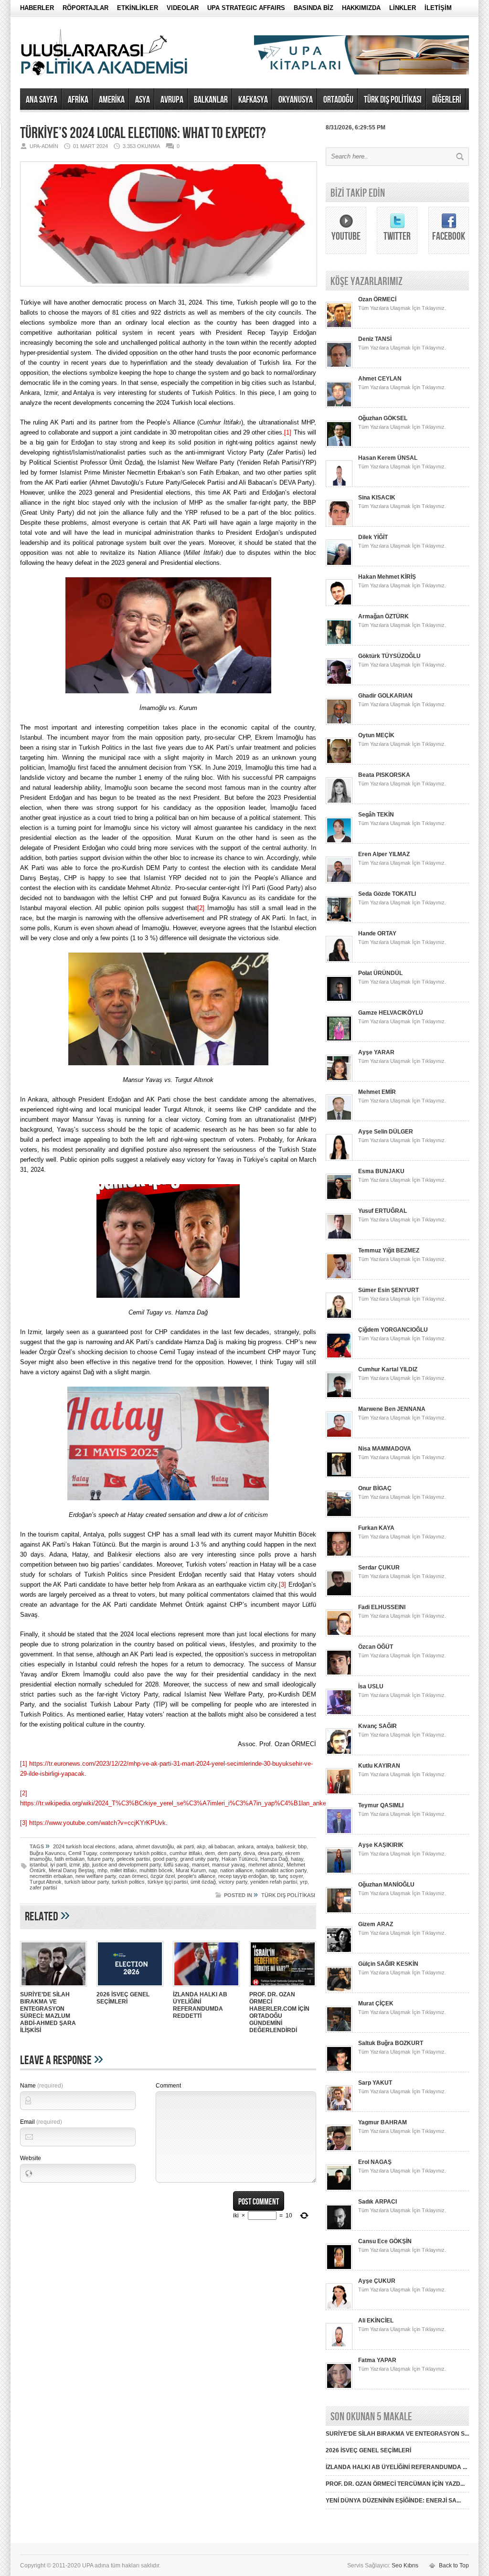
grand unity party (199, 1859)
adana (126, 1846)
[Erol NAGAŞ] (339, 2189)
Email (41, 2122)
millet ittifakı (123, 1870)
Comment (168, 2086)
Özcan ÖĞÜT (376, 1647)
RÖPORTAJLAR (85, 8)
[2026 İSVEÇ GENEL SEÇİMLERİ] (130, 1988)
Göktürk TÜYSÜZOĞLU (389, 656)
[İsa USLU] (339, 1714)
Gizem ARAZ (376, 1924)
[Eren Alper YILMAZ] (339, 881)
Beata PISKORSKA (384, 775)
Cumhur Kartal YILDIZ (388, 1369)
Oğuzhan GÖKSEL (383, 418)
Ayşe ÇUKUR (377, 2281)
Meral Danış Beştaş (72, 1870)
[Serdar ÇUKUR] (339, 1595)
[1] (288, 432)
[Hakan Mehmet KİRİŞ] (339, 604)
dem (210, 1853)
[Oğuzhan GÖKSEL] (339, 445)
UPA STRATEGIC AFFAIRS (246, 8)
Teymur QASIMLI (381, 1805)
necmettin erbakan (51, 1876)
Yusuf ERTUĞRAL (383, 1211)
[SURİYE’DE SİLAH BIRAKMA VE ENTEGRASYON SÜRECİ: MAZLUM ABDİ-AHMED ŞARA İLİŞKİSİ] (53, 1988)
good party (165, 1859)
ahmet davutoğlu (155, 1846)
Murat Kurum (191, 1870)
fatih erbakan (69, 1859)
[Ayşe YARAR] (339, 1080)
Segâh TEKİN (376, 815)
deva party (270, 1853)
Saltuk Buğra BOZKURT (391, 2043)
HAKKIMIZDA (361, 8)
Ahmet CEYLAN (380, 379)
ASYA (143, 100)
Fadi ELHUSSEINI (382, 1607)
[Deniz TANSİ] (339, 366)
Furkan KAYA (376, 1528)
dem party (229, 1853)
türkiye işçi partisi (168, 1882)
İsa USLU (371, 1686)
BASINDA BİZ (314, 8)
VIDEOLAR (183, 8)
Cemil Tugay (83, 1853)
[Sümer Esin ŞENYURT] (339, 1317)
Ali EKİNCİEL (376, 2321)
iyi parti (58, 1865)
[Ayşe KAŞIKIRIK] (339, 1872)
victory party (233, 1882)
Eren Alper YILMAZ (384, 854)
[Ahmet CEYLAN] (339, 406)
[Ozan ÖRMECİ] (339, 327)
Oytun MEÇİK (376, 735)
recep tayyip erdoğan (243, 1876)
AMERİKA (112, 100)
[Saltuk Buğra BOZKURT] (339, 2070)
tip (273, 1876)
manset (201, 1865)
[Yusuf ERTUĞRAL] (339, 1238)
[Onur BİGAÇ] (339, 1516)
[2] (201, 908)
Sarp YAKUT (375, 2083)
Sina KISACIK (377, 498)
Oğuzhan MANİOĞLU (386, 1885)
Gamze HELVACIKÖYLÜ (391, 1013)
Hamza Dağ (274, 1859)
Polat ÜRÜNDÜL (380, 973)
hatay (297, 1859)
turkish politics (128, 1882)
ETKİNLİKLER (138, 8)
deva (249, 1853)
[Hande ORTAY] (339, 961)
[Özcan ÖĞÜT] (339, 1674)
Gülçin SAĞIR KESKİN (388, 1964)
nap (213, 1870)
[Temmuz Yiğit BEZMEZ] (339, 1278)
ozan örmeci (133, 1876)
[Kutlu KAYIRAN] (339, 1793)
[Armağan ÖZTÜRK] (339, 644)
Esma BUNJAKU (381, 1171)
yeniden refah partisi (274, 1882)
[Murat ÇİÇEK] (339, 2031)
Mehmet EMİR (377, 1092)
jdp (86, 1865)
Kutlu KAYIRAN (379, 1766)
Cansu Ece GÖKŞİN (385, 2241)
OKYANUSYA (296, 100)
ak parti (185, 1846)
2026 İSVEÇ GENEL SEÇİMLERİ (123, 1998)
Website (31, 2158)
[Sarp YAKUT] (339, 2110)
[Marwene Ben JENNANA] (339, 1436)
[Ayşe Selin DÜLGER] (339, 1159)
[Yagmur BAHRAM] (339, 2150)
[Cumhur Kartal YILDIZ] (339, 1397)
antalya (265, 1846)
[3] (282, 1585)
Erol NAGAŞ (375, 2162)
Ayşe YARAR (376, 1052)
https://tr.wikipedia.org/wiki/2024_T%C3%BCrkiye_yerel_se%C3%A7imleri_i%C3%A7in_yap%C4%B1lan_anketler (177, 1803)
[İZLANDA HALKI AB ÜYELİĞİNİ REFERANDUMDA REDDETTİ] (206, 1988)
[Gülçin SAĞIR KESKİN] (339, 1991)
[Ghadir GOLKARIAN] (339, 723)
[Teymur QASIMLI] (339, 1833)
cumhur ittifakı (186, 1853)
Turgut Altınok (46, 1882)
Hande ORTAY (377, 933)
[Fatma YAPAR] (339, 2387)
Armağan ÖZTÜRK (383, 616)
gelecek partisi (133, 1859)
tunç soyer (291, 1876)
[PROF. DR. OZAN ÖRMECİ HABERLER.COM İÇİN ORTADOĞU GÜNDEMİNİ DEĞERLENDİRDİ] (283, 1988)
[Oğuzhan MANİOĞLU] (339, 1912)
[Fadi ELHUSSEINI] (339, 1634)
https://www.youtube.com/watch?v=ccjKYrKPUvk (97, 1823)
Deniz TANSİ (375, 339)
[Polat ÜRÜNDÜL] (339, 1000)
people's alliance (197, 1876)
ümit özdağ (203, 1882)
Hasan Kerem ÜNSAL (388, 458)
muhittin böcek (156, 1870)
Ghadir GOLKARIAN (385, 696)
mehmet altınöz (266, 1865)
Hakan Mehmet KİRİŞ (387, 577)
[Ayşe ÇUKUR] (339, 2308)
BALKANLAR (211, 100)
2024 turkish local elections (84, 1846)
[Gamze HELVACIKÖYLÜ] (339, 1040)
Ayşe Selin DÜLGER (386, 1132)
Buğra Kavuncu (48, 1853)
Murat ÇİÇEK (376, 2004)
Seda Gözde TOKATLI (387, 894)
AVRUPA (172, 100)
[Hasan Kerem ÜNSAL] (339, 485)
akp (201, 1846)
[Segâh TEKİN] (339, 842)
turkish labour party (87, 1882)
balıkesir (286, 1846)
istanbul (38, 1865)
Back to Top (454, 2565)
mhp (102, 1870)
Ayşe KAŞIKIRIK (381, 1845)
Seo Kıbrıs (405, 2565)
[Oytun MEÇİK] (339, 763)
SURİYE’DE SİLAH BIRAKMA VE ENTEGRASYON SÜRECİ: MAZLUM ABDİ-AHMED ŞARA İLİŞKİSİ (48, 2012)
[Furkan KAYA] (339, 1555)
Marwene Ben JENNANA (392, 1409)
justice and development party (127, 1865)
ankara (245, 1846)
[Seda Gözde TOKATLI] (339, 921)
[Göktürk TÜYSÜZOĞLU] (339, 683)
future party (101, 1859)
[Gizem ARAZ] (339, 1951)
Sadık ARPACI (377, 2202)
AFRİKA (78, 100)
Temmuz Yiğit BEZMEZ (389, 1251)
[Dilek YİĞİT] (339, 564)
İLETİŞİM (438, 8)
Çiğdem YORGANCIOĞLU (393, 1330)
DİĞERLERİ (447, 100)
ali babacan (221, 1846)
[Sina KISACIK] (339, 525)
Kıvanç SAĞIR (377, 1726)
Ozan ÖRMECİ (377, 299)
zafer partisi (43, 1887)
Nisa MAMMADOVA (385, 1449)
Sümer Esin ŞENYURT (388, 1290)
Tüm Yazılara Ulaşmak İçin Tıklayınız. (402, 308)
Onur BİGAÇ (375, 1488)
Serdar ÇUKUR (379, 1568)
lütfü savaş (176, 1865)
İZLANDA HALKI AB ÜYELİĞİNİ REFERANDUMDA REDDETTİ (200, 2005)
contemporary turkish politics (133, 1853)
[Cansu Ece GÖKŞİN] (339, 2269)
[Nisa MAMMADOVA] (339, 1476)
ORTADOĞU (338, 100)
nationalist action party (281, 1870)
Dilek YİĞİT (373, 537)
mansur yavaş (229, 1865)
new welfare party (96, 1876)
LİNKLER (403, 8)
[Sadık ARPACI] (339, 2229)
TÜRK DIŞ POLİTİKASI (393, 100)
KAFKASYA (253, 100)
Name (42, 2086)
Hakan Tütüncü (239, 1859)
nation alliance (236, 1870)
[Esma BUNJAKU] (339, 1198)
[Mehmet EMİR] (339, 1119)
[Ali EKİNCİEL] (339, 2348)
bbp (302, 1846)
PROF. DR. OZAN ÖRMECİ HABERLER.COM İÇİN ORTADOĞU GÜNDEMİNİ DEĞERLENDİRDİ (279, 2012)
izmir (74, 1865)
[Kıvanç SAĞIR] (339, 1753)
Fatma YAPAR (377, 2360)
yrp (304, 1882)
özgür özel (163, 1876)
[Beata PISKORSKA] (339, 802)
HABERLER (37, 8)
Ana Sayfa (42, 100)
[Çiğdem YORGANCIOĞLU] (339, 1357)
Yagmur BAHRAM (383, 2122)
